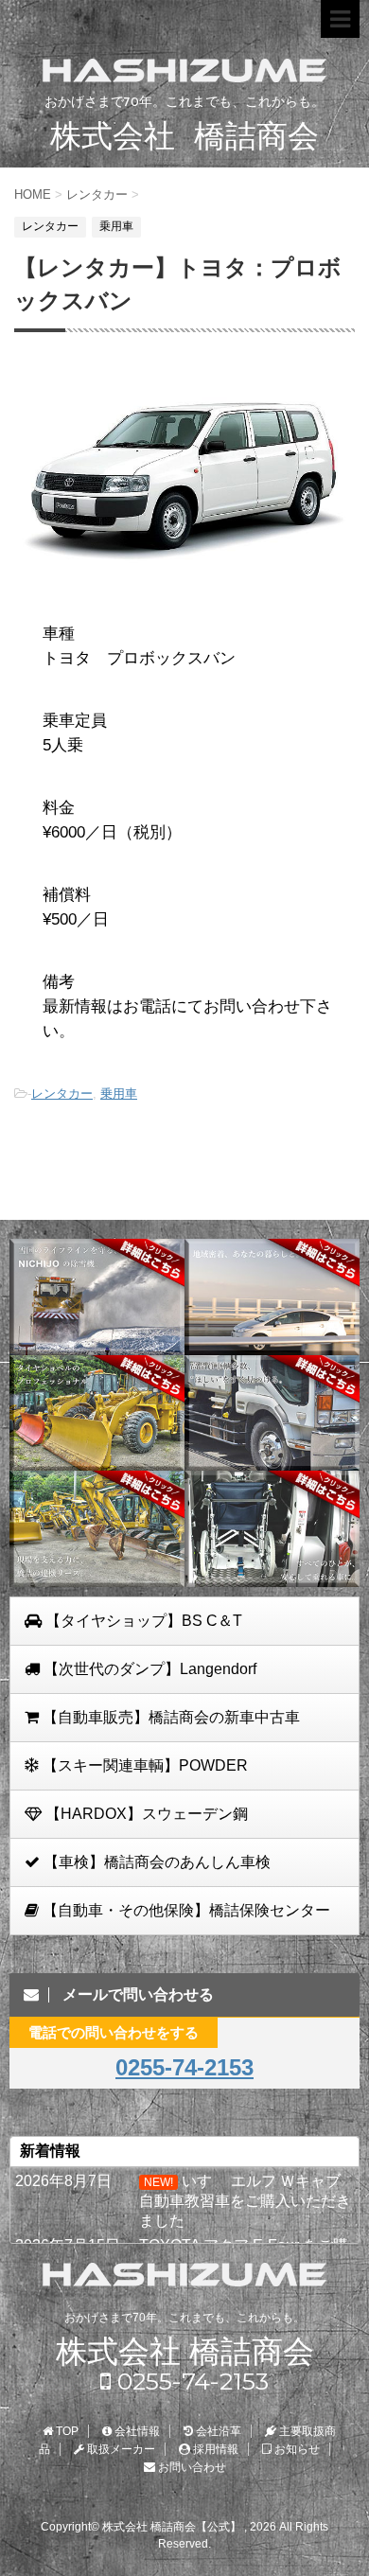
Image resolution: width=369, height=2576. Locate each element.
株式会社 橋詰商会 (185, 2351)
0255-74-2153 (184, 2067)
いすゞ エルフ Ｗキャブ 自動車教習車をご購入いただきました (245, 2201)
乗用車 (119, 1094)
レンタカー (62, 1094)
